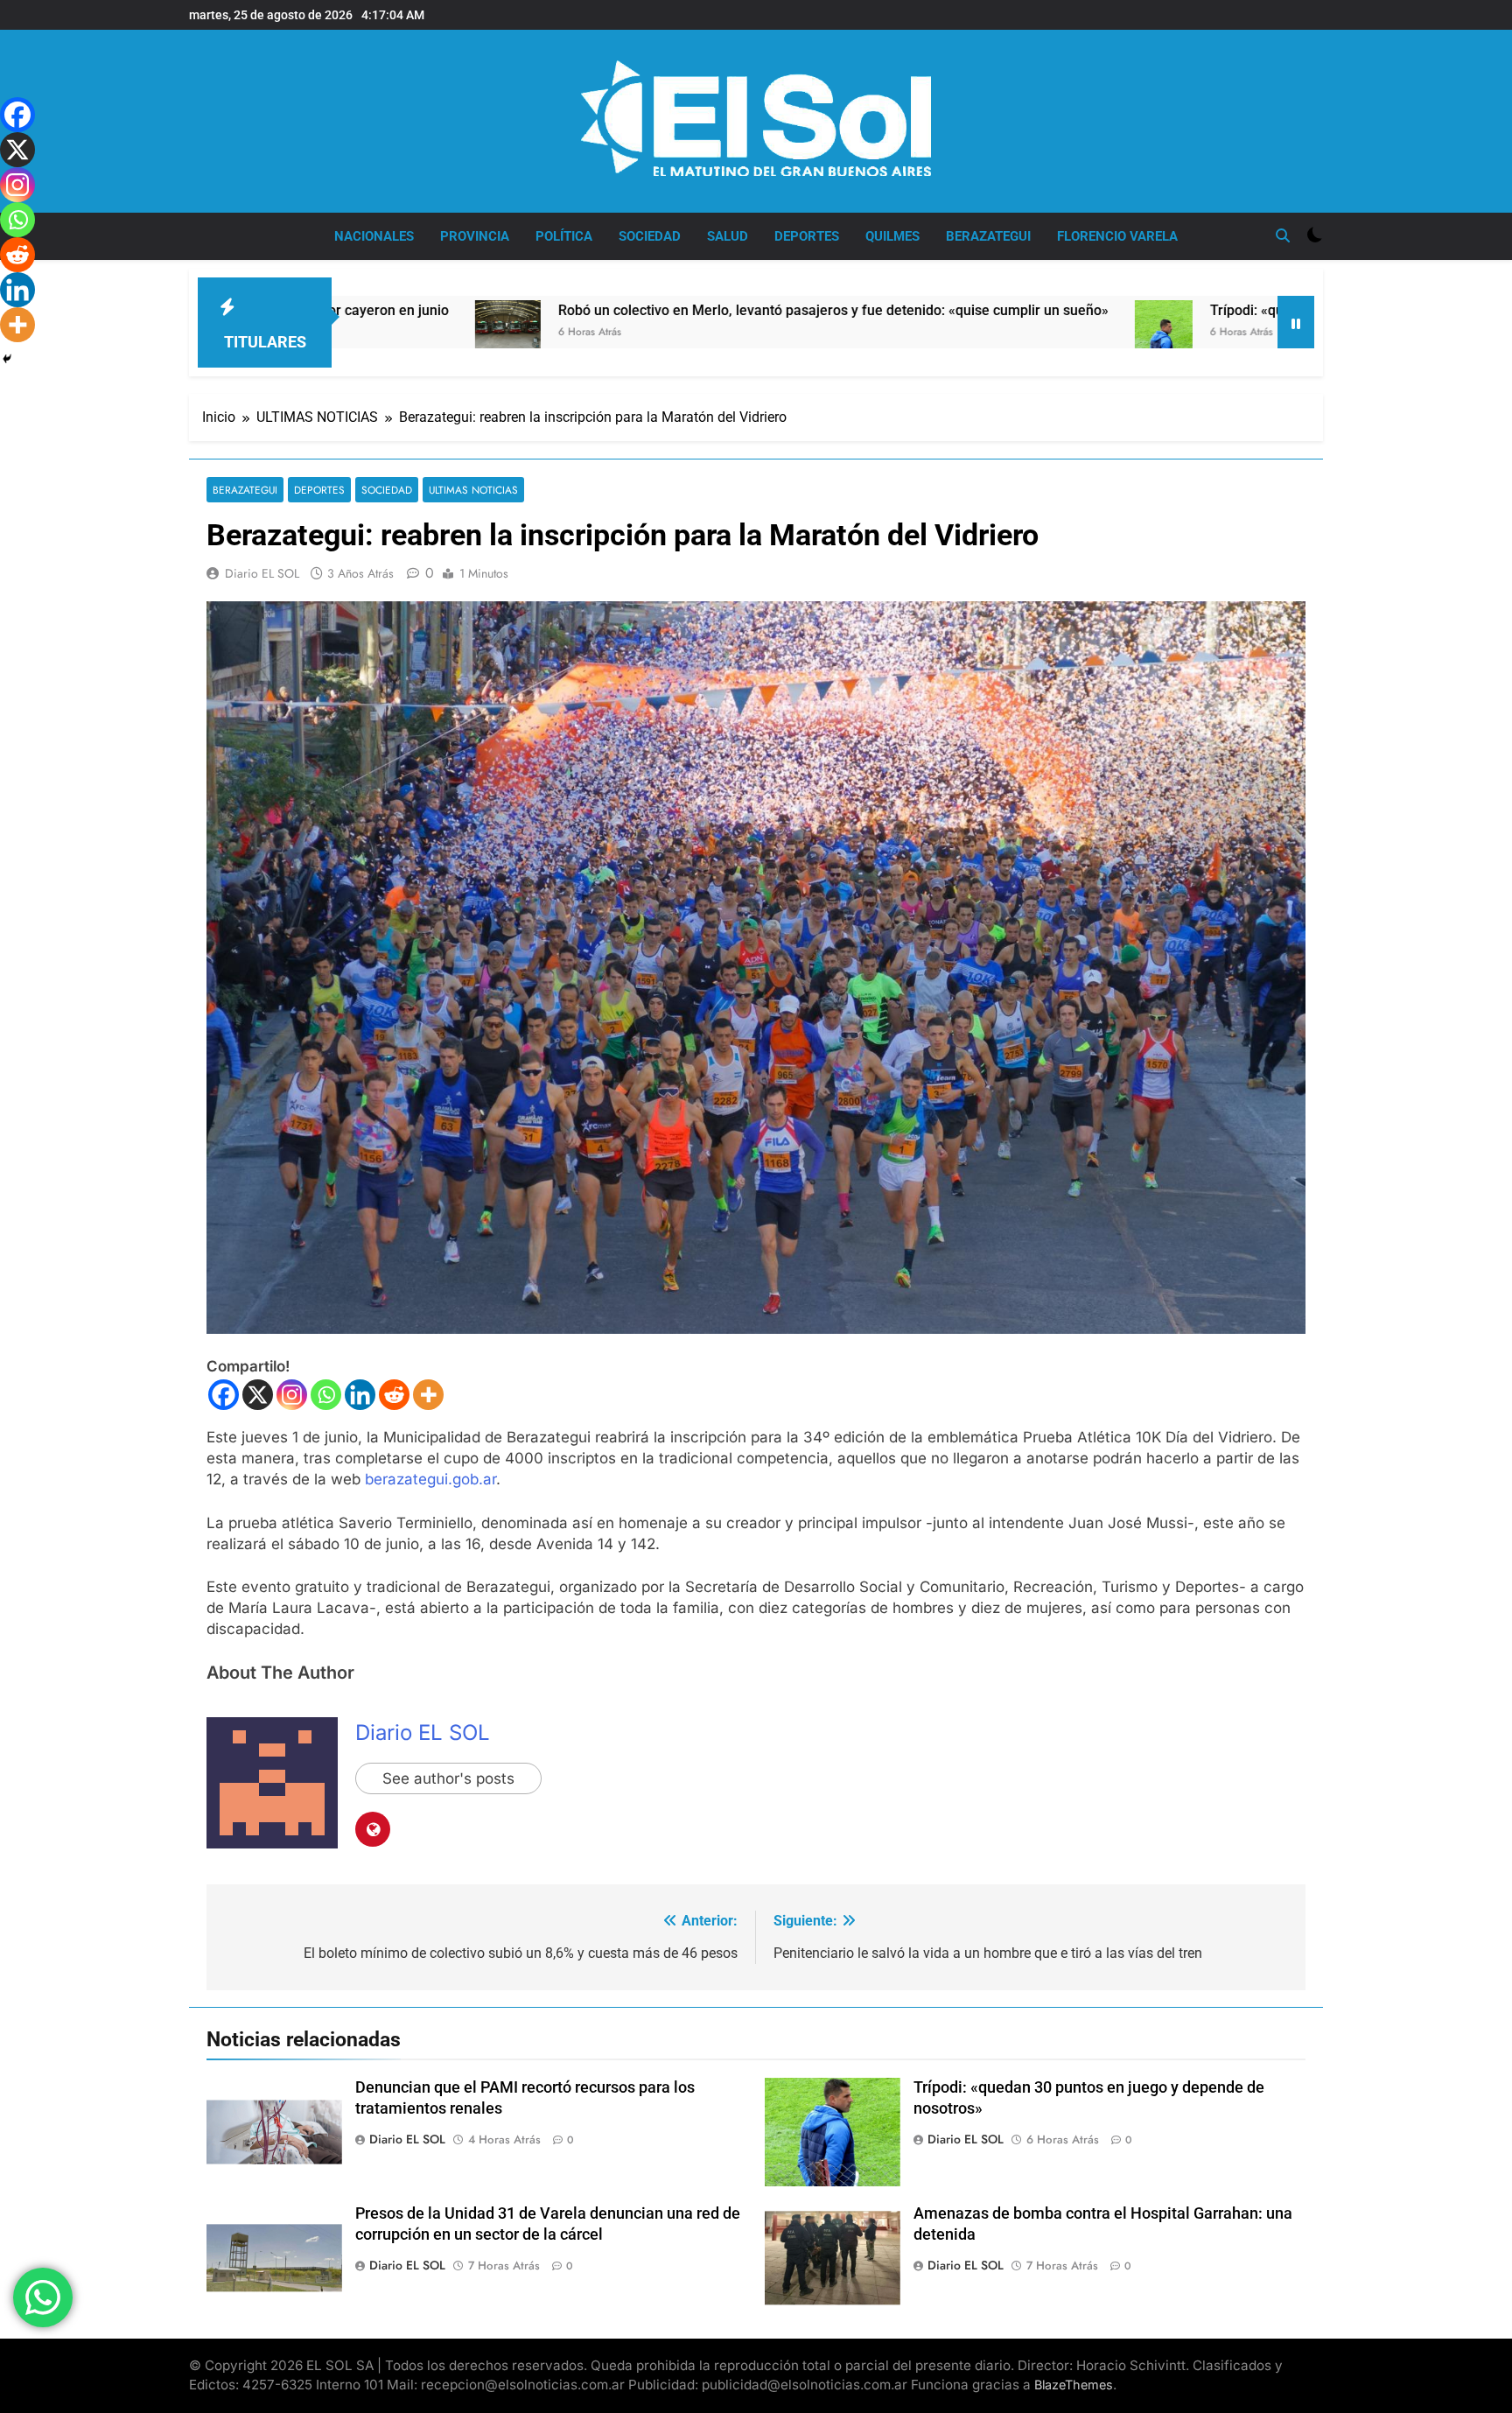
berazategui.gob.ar (430, 1479)
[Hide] (7, 359)
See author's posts (448, 1778)
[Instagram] (292, 1395)
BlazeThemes (1074, 2385)
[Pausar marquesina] (1296, 322)
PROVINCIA (475, 236)
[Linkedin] (360, 1395)
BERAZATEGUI (988, 236)
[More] (428, 1395)
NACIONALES (374, 236)
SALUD (728, 236)
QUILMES (892, 236)
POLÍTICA (564, 236)
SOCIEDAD (650, 236)
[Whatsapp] (326, 1395)
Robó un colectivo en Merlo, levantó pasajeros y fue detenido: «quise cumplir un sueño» (660, 310)
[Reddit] (394, 1395)
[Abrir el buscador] (1283, 235)
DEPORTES (807, 236)
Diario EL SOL (262, 573)
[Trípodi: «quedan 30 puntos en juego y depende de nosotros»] (990, 342)
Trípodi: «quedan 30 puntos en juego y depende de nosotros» (1228, 310)
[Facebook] (224, 1395)
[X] (258, 1395)
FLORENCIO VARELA (1117, 236)
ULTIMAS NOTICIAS (473, 490)
